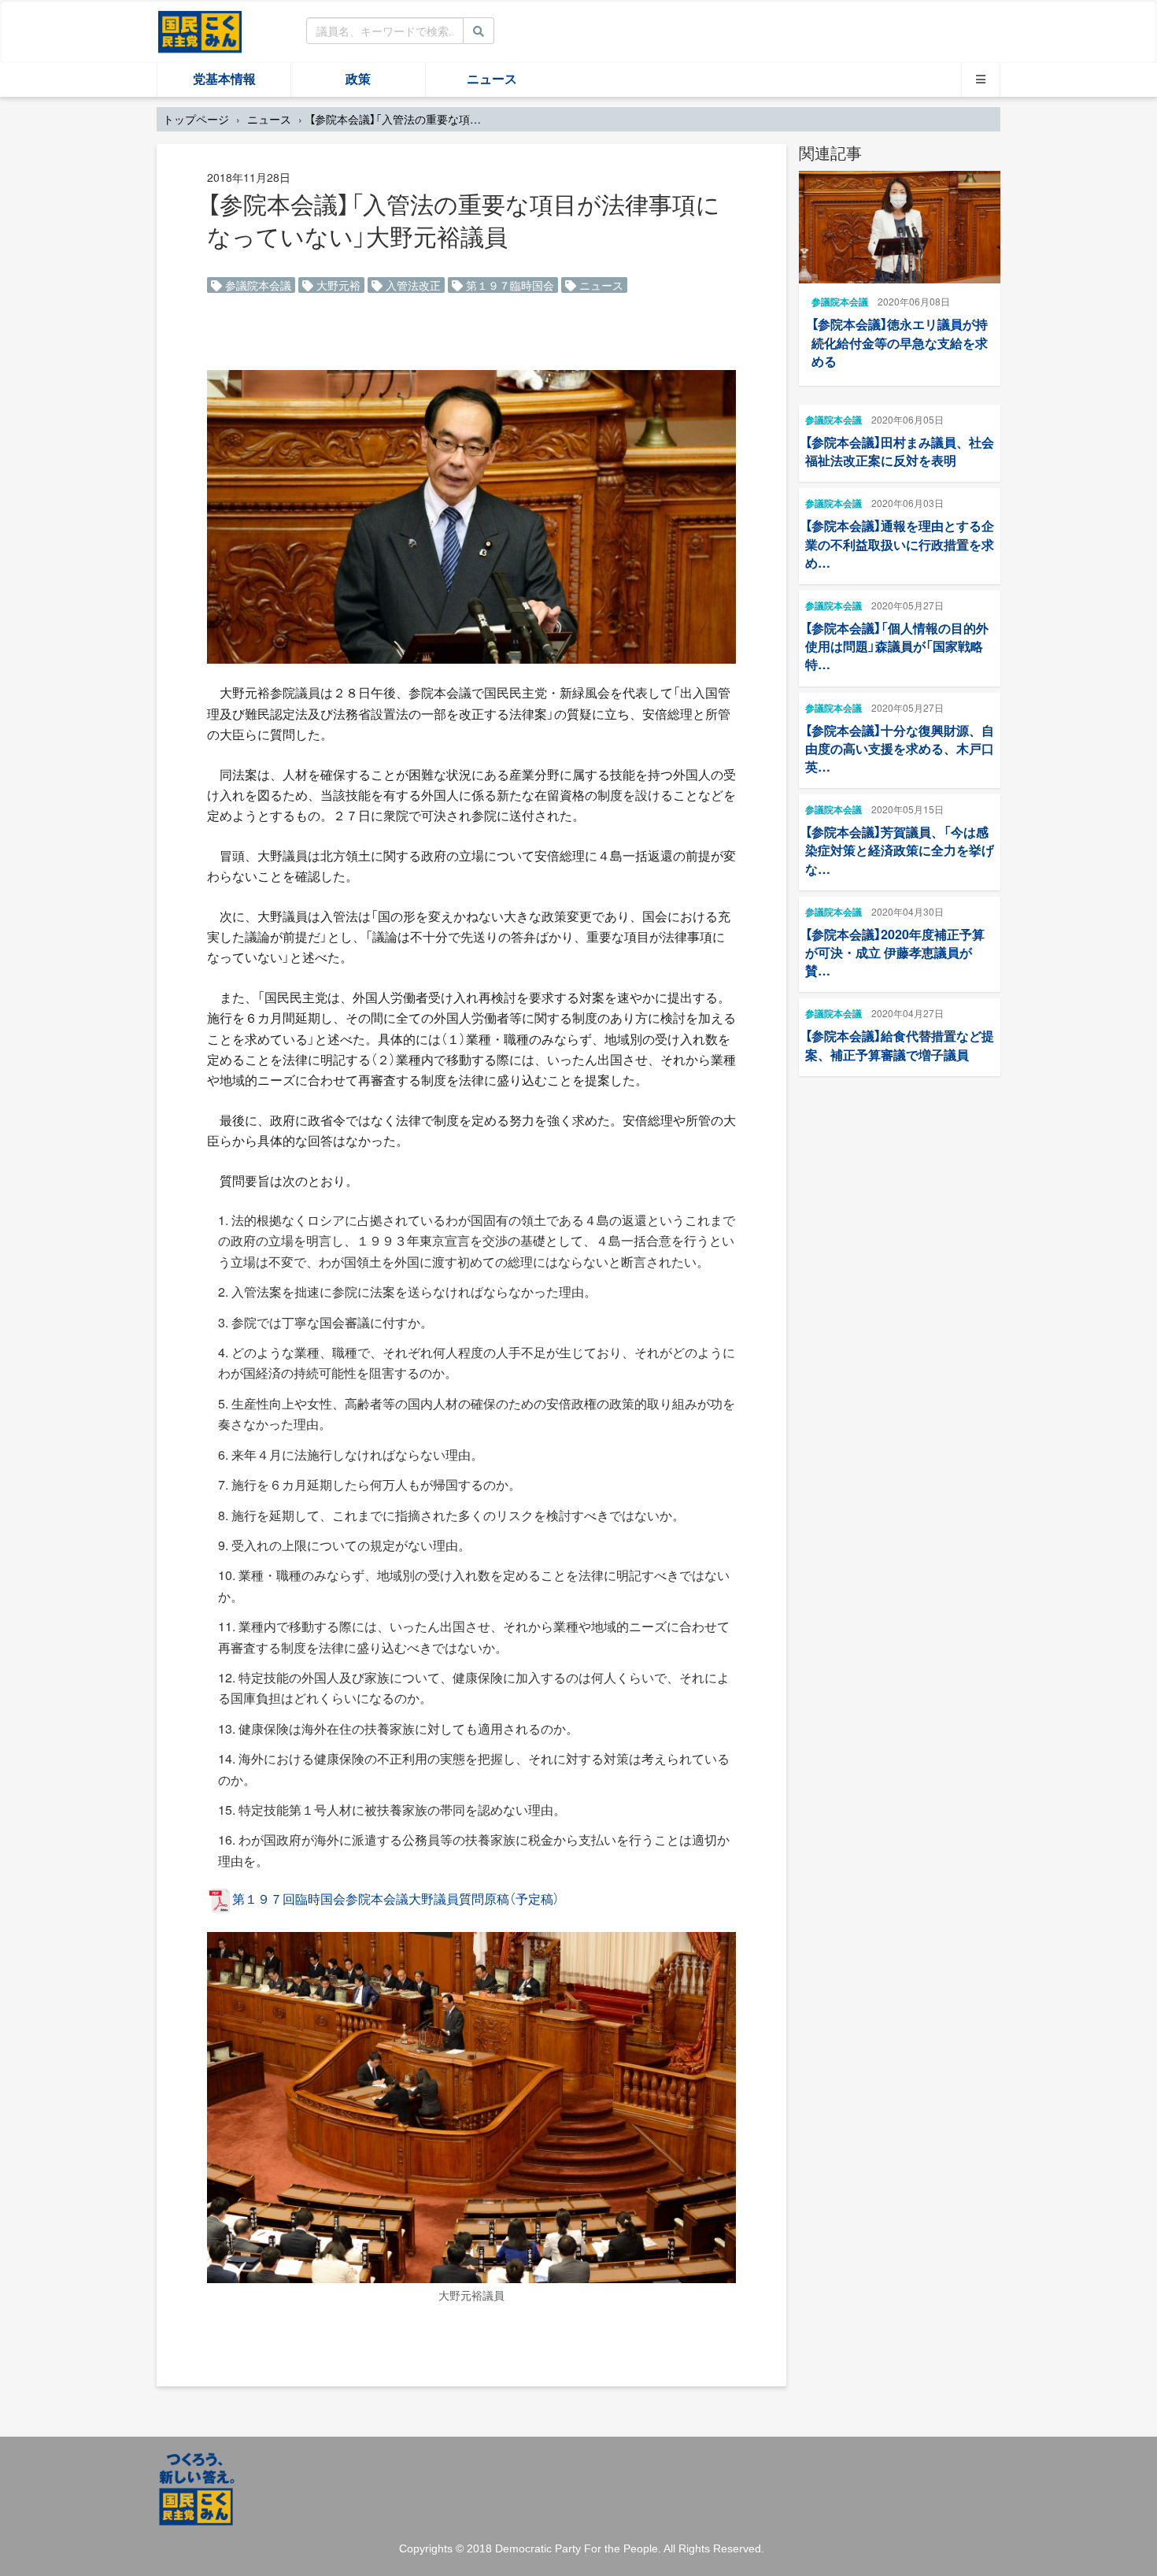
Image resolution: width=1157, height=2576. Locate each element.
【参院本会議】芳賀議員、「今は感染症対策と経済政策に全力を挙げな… (900, 850)
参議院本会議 (257, 285)
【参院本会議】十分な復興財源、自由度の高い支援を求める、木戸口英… (900, 748)
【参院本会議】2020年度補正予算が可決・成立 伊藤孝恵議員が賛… (895, 952)
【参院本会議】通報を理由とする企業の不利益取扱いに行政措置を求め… (900, 544)
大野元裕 (337, 285)
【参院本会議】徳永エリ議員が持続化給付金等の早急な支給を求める (900, 342)
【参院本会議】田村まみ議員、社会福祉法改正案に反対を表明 (900, 451)
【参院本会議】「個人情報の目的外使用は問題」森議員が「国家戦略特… (897, 646)
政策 (358, 79)
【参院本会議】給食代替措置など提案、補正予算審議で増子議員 (900, 1045)
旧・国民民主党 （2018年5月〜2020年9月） (200, 31)
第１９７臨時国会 (508, 285)
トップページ (196, 119)
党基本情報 (224, 79)
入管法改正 (412, 285)
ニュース (492, 79)
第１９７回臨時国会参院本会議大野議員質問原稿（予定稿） (396, 1899)
